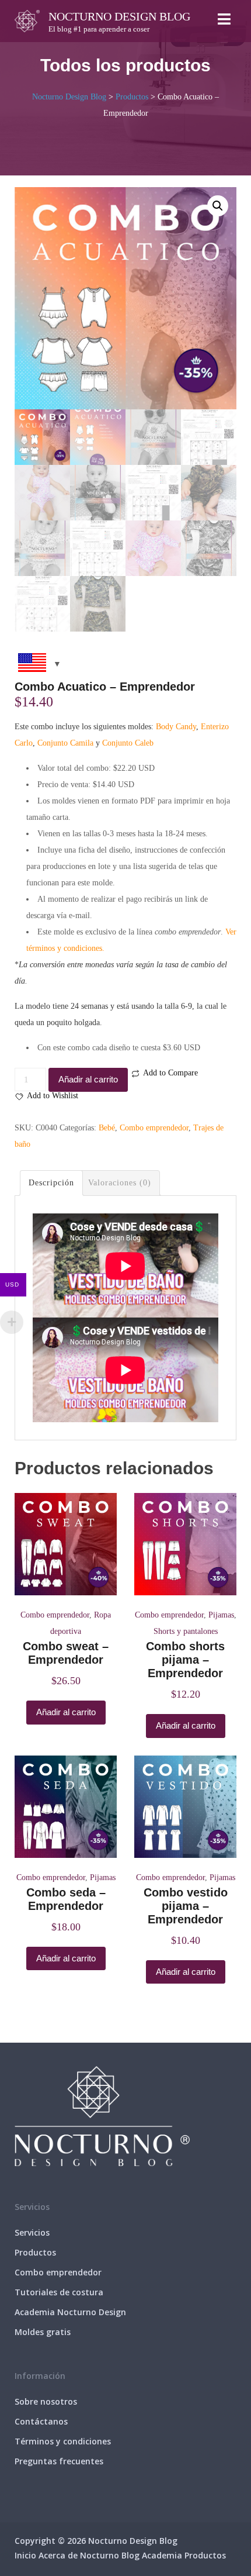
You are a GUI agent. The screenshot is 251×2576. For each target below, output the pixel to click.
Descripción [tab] (51, 1183)
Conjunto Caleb (128, 743)
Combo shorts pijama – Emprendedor (185, 1660)
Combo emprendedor (154, 1128)
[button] (218, 206)
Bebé (107, 1128)
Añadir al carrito (88, 1079)
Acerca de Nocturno (79, 2555)
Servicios (32, 2232)
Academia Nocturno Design (70, 2312)
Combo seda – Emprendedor (66, 1899)
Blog (130, 2555)
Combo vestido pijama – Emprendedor (186, 1906)
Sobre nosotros (46, 2401)
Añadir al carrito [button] (66, 1712)
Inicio (25, 2555)
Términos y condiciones (63, 2441)
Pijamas (221, 1615)
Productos (35, 2252)
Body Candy (176, 727)
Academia (162, 2555)
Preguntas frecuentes (59, 2461)
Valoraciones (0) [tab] (120, 1183)
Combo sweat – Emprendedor (66, 1653)
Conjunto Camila (65, 743)
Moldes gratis (43, 2332)
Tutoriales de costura (59, 2292)
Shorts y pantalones (186, 1631)
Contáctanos (41, 2421)
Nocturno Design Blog (119, 16)
